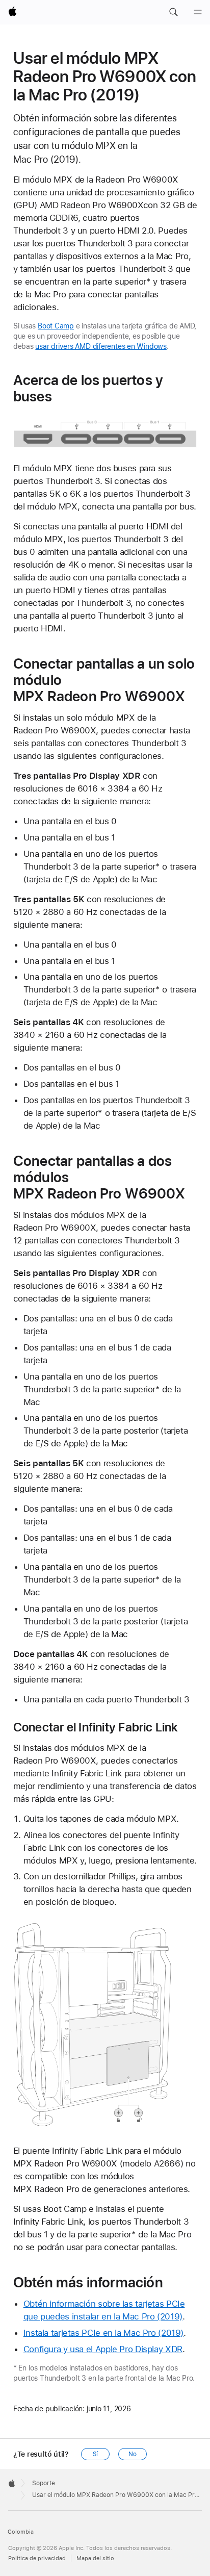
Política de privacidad (37, 2558)
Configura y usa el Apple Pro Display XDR (103, 2349)
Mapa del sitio (95, 2558)
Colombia (21, 2532)
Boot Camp (56, 326)
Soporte (44, 2483)
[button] (173, 12)
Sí (96, 2454)
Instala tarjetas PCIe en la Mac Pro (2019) (103, 2333)
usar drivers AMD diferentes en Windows (101, 346)
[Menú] (198, 12)
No (133, 2454)
